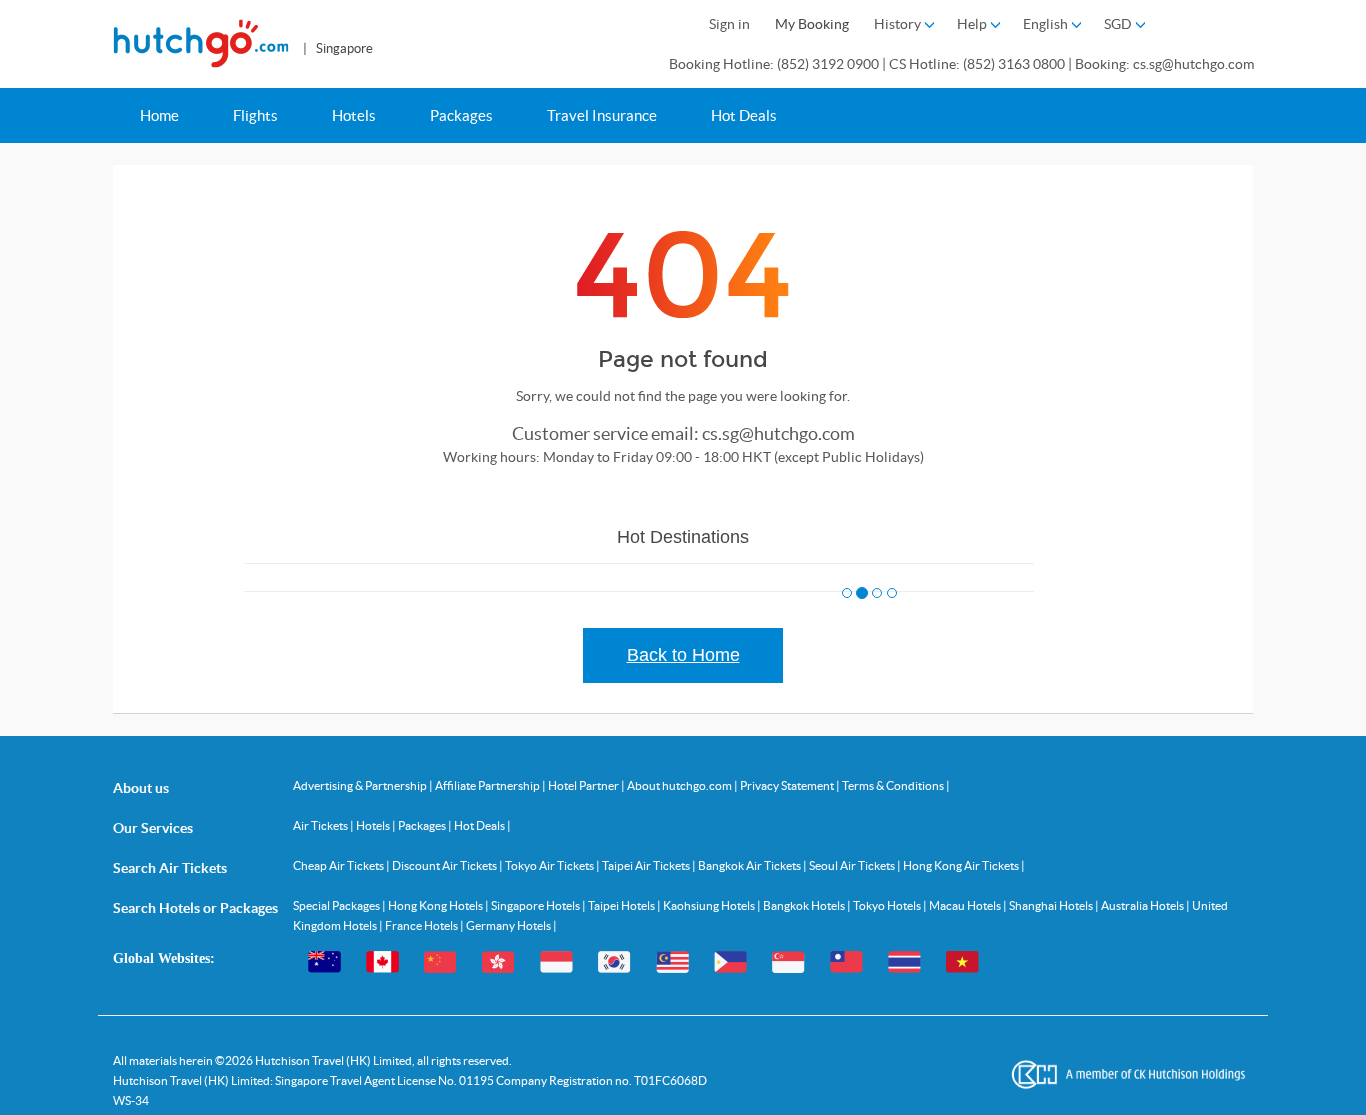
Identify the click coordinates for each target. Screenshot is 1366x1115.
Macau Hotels (966, 905)
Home (159, 115)
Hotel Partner (584, 785)
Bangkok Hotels (805, 905)
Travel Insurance (602, 115)
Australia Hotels (1143, 905)
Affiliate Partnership (488, 785)
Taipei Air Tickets (647, 865)
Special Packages (337, 905)
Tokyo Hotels (888, 905)
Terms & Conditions (894, 785)
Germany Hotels (509, 925)
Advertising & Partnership (361, 785)
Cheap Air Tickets (339, 865)
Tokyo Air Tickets (550, 865)
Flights (255, 115)
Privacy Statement (788, 785)
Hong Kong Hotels (436, 905)
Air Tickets (321, 825)
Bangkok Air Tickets (750, 865)
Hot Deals (744, 115)
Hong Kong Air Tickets (962, 865)
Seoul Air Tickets (853, 865)
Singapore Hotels (536, 905)
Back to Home (683, 655)
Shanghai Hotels (1052, 905)
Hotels (354, 115)
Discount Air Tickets (445, 865)
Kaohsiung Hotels (710, 905)
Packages (461, 115)
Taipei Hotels (622, 905)
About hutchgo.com (680, 785)
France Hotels (422, 925)
